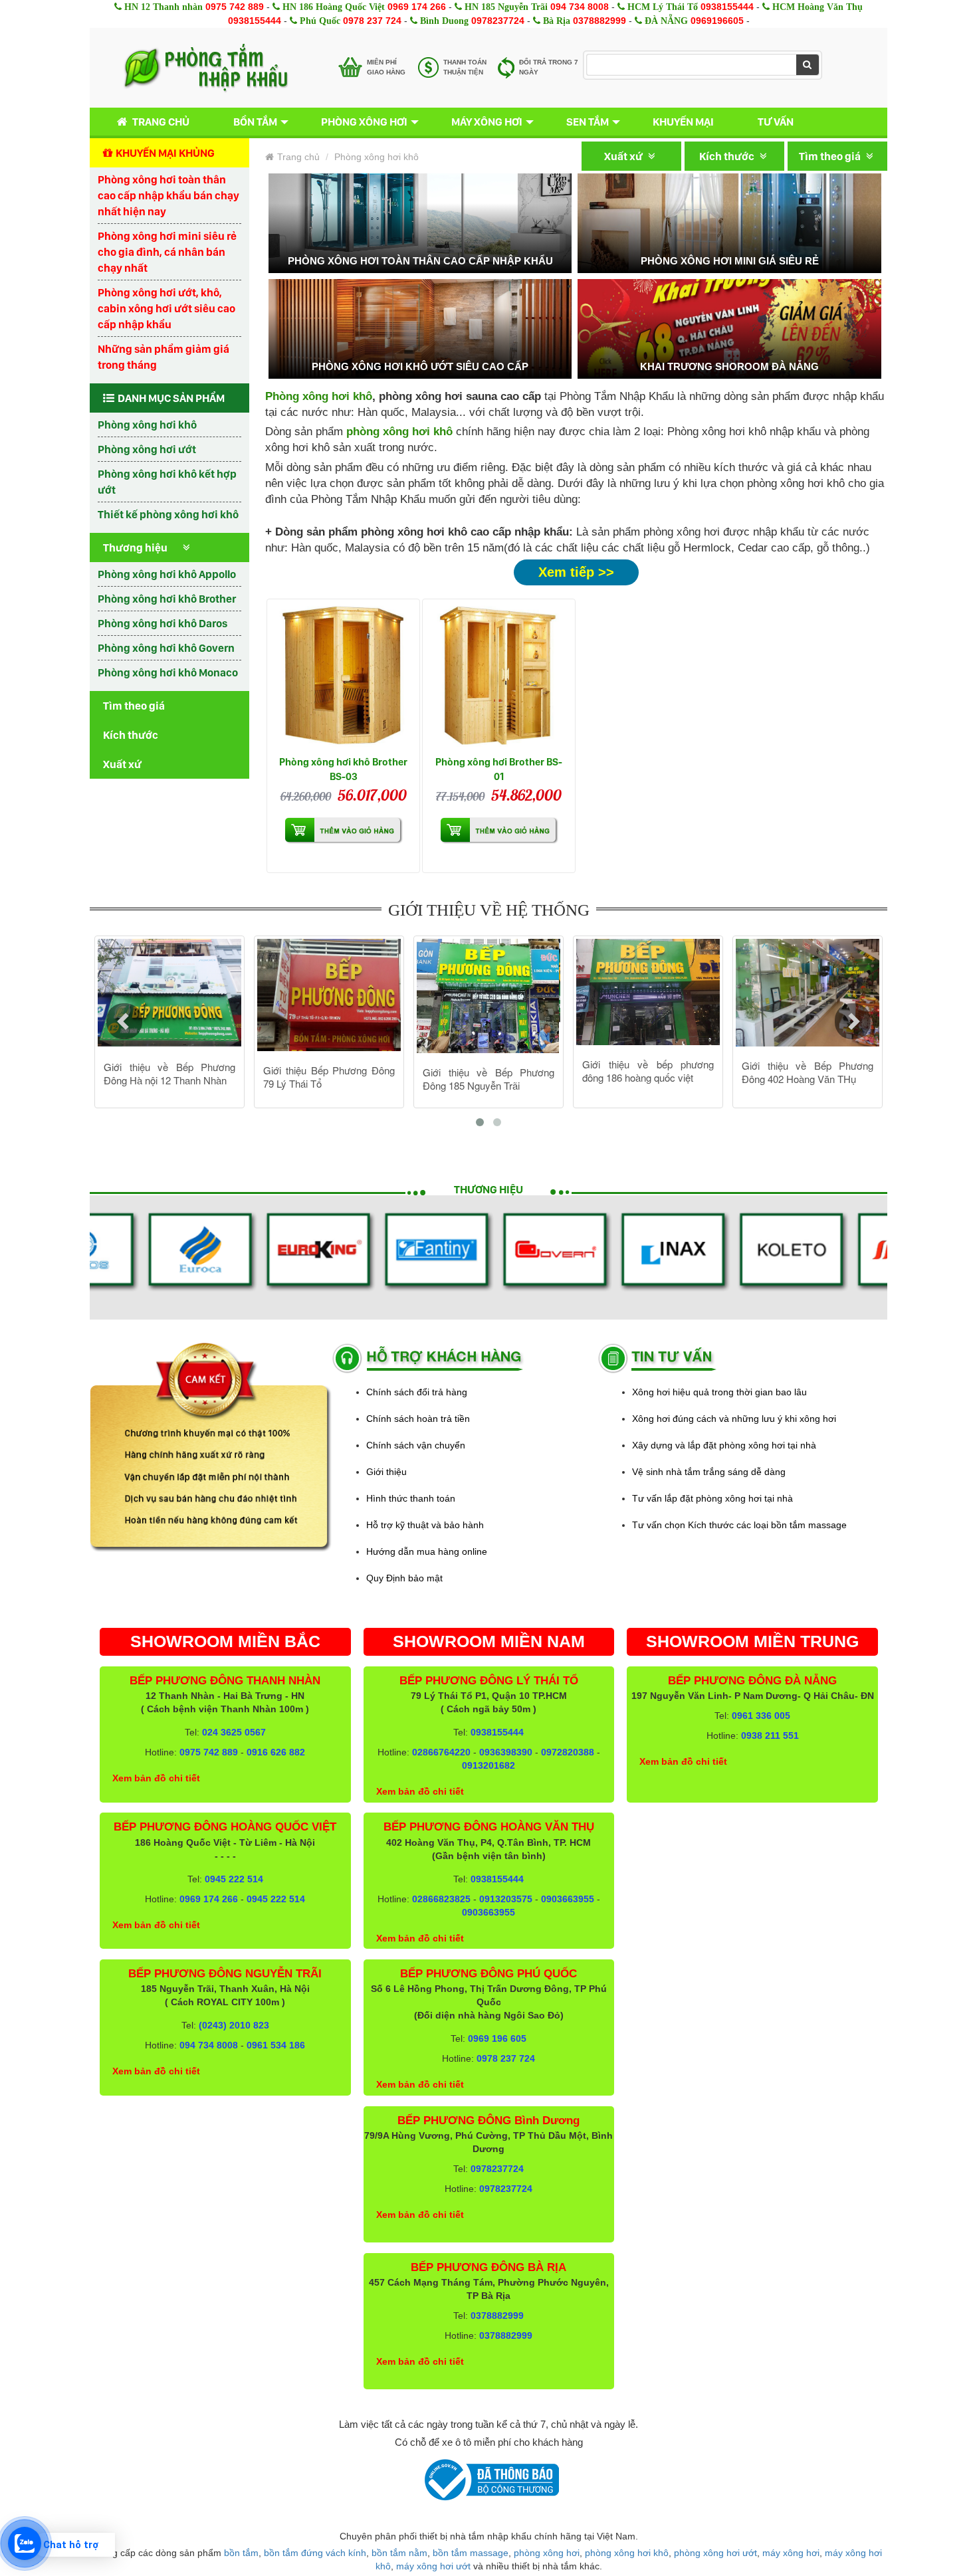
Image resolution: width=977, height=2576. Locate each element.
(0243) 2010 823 (234, 2025)
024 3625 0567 (234, 1732)
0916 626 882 (276, 1752)
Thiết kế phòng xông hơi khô (168, 514)
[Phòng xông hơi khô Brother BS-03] (343, 675)
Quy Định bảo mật (404, 1578)
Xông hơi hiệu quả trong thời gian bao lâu (719, 1392)
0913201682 (489, 1765)
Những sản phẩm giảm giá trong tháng (163, 357)
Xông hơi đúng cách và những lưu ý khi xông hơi (734, 1419)
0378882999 (599, 21)
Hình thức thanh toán (411, 1498)
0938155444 (727, 7)
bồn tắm (241, 2553)
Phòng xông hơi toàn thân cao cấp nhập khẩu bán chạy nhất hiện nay (168, 195)
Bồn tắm (255, 122)
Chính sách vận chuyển (416, 1445)
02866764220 (441, 1752)
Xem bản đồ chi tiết (156, 1778)
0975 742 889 (235, 7)
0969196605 (717, 21)
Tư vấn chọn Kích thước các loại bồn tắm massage (739, 1525)
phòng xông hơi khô (627, 2553)
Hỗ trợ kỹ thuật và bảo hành (425, 1525)
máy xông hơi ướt (433, 2566)
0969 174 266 (417, 7)
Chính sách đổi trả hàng (417, 1392)
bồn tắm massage (471, 2553)
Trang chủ (161, 122)
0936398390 (506, 1752)
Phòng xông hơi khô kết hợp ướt (167, 482)
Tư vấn (776, 122)
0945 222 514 (234, 1879)
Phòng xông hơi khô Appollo (167, 574)
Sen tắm (588, 122)
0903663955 (568, 1899)
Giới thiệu (386, 1472)
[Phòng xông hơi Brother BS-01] (499, 675)
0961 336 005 (761, 1716)
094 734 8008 (580, 7)
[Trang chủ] (206, 68)
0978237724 (498, 21)
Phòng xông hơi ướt (147, 449)
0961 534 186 (276, 2045)
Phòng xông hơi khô (147, 425)
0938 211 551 (770, 1735)
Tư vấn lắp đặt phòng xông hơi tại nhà (712, 1498)
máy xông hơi (791, 2553)
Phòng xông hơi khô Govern (166, 648)
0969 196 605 (497, 2038)
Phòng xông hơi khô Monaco (168, 672)
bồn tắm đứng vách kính (315, 2553)
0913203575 (506, 1899)
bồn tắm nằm (399, 2553)
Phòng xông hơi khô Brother (167, 599)
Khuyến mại (683, 122)
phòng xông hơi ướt (715, 2553)
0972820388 (568, 1752)
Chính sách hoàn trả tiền (418, 1419)
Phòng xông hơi (364, 122)
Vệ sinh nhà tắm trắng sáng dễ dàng (709, 1472)
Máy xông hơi (487, 122)
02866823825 (441, 1899)
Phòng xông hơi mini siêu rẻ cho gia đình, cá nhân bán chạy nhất (167, 252)
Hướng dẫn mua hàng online (427, 1551)
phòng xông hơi (547, 2553)
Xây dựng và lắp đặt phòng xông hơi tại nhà (724, 1445)
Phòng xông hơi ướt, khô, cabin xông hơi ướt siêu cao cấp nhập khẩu (166, 308)
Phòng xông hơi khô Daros (163, 623)
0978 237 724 (372, 21)
